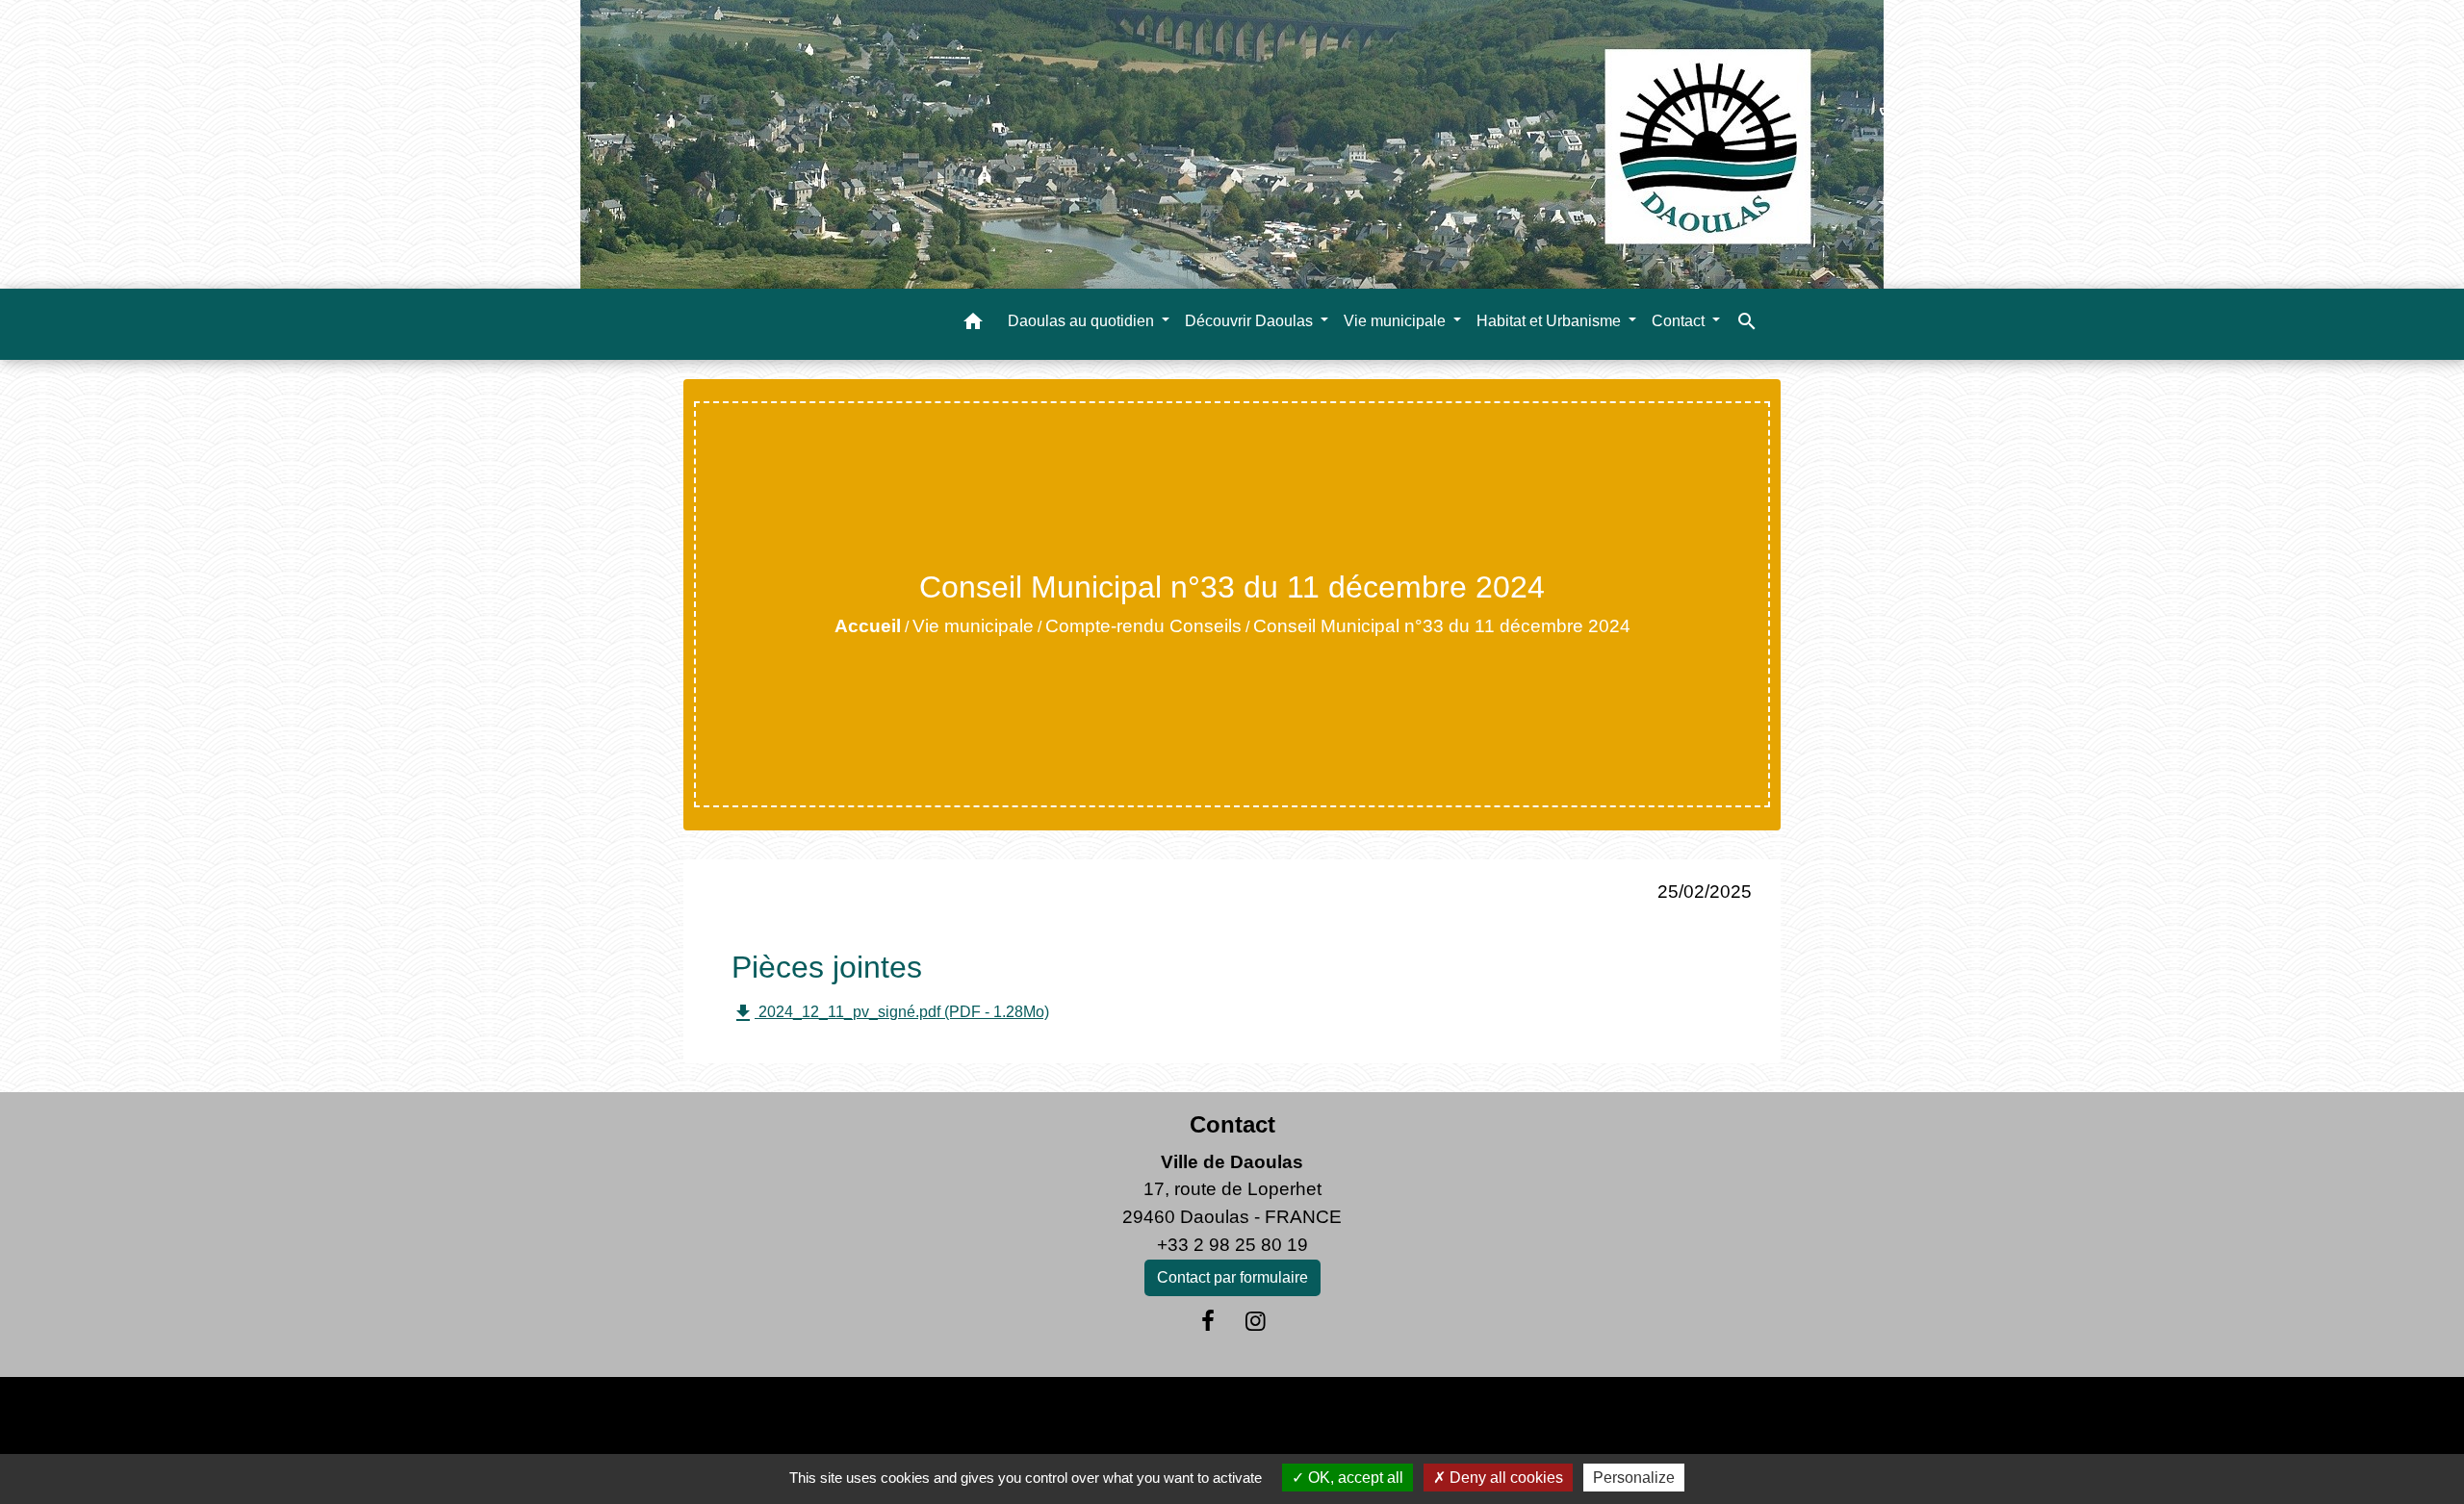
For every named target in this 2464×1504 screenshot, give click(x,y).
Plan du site (1393, 1415)
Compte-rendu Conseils (1143, 626)
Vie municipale (973, 626)
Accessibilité (1273, 1415)
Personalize (1634, 1478)
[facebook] (1208, 1321)
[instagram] (1256, 1321)
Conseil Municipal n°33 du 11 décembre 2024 (1442, 626)
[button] (973, 325)
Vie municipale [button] (1397, 321)
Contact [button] (1680, 321)
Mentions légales (895, 1415)
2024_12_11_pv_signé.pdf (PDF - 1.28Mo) (890, 1013)
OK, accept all (1354, 1478)
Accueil (868, 626)
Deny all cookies (1504, 1478)
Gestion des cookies (1547, 1415)
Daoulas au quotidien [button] (1083, 321)
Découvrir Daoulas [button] (1251, 321)
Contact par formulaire (1232, 1277)
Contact (1232, 1124)
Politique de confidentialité (1093, 1415)
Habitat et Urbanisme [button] (1551, 321)
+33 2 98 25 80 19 (1232, 1245)
